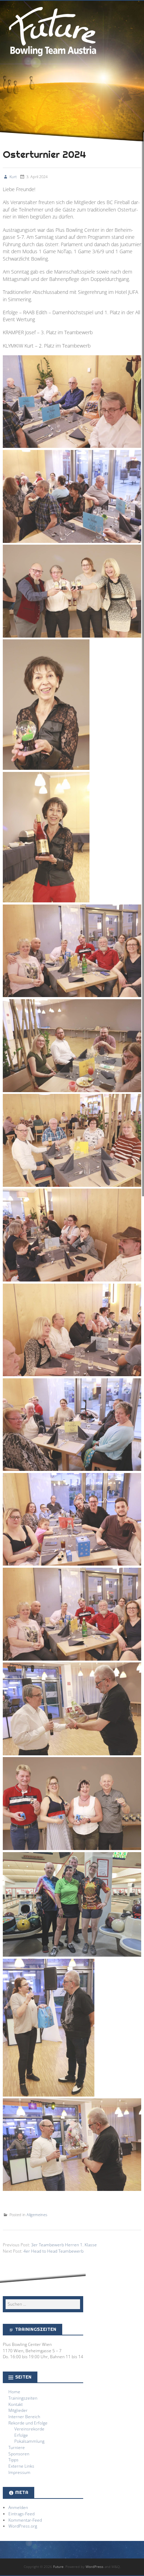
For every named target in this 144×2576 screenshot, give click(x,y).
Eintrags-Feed (21, 2514)
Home (14, 2392)
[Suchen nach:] (43, 2304)
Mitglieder (18, 2410)
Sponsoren (19, 2454)
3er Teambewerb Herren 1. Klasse (64, 2245)
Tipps (13, 2460)
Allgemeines (37, 2215)
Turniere (17, 2447)
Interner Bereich (24, 2416)
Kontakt (16, 2404)
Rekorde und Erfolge (28, 2423)
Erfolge (21, 2435)
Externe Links (21, 2466)
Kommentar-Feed (25, 2520)
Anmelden (18, 2507)
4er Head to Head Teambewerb (53, 2251)
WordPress (95, 2567)
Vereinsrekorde (29, 2429)
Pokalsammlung (29, 2441)
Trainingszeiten (23, 2398)
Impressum (19, 2472)
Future (52, 30)
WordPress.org (23, 2526)
